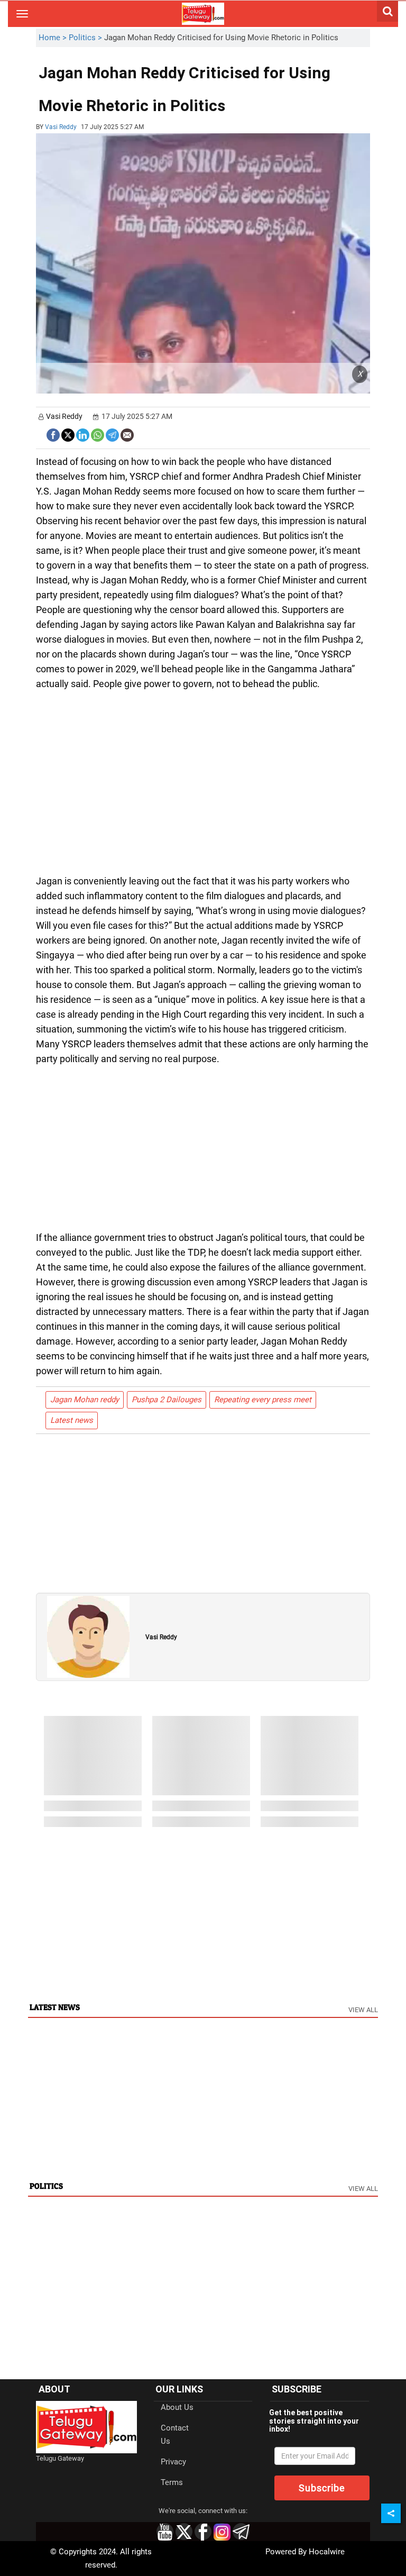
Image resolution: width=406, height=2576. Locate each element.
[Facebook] (53, 434)
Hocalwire (327, 2552)
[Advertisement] (283, 98)
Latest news (72, 1420)
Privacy (173, 2462)
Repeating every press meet (263, 1400)
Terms (172, 2482)
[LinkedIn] (83, 434)
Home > (54, 38)
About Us (177, 2407)
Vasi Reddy (61, 127)
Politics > (86, 38)
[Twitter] (68, 434)
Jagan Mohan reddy (85, 1400)
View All (363, 2010)
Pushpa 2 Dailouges (167, 1400)
